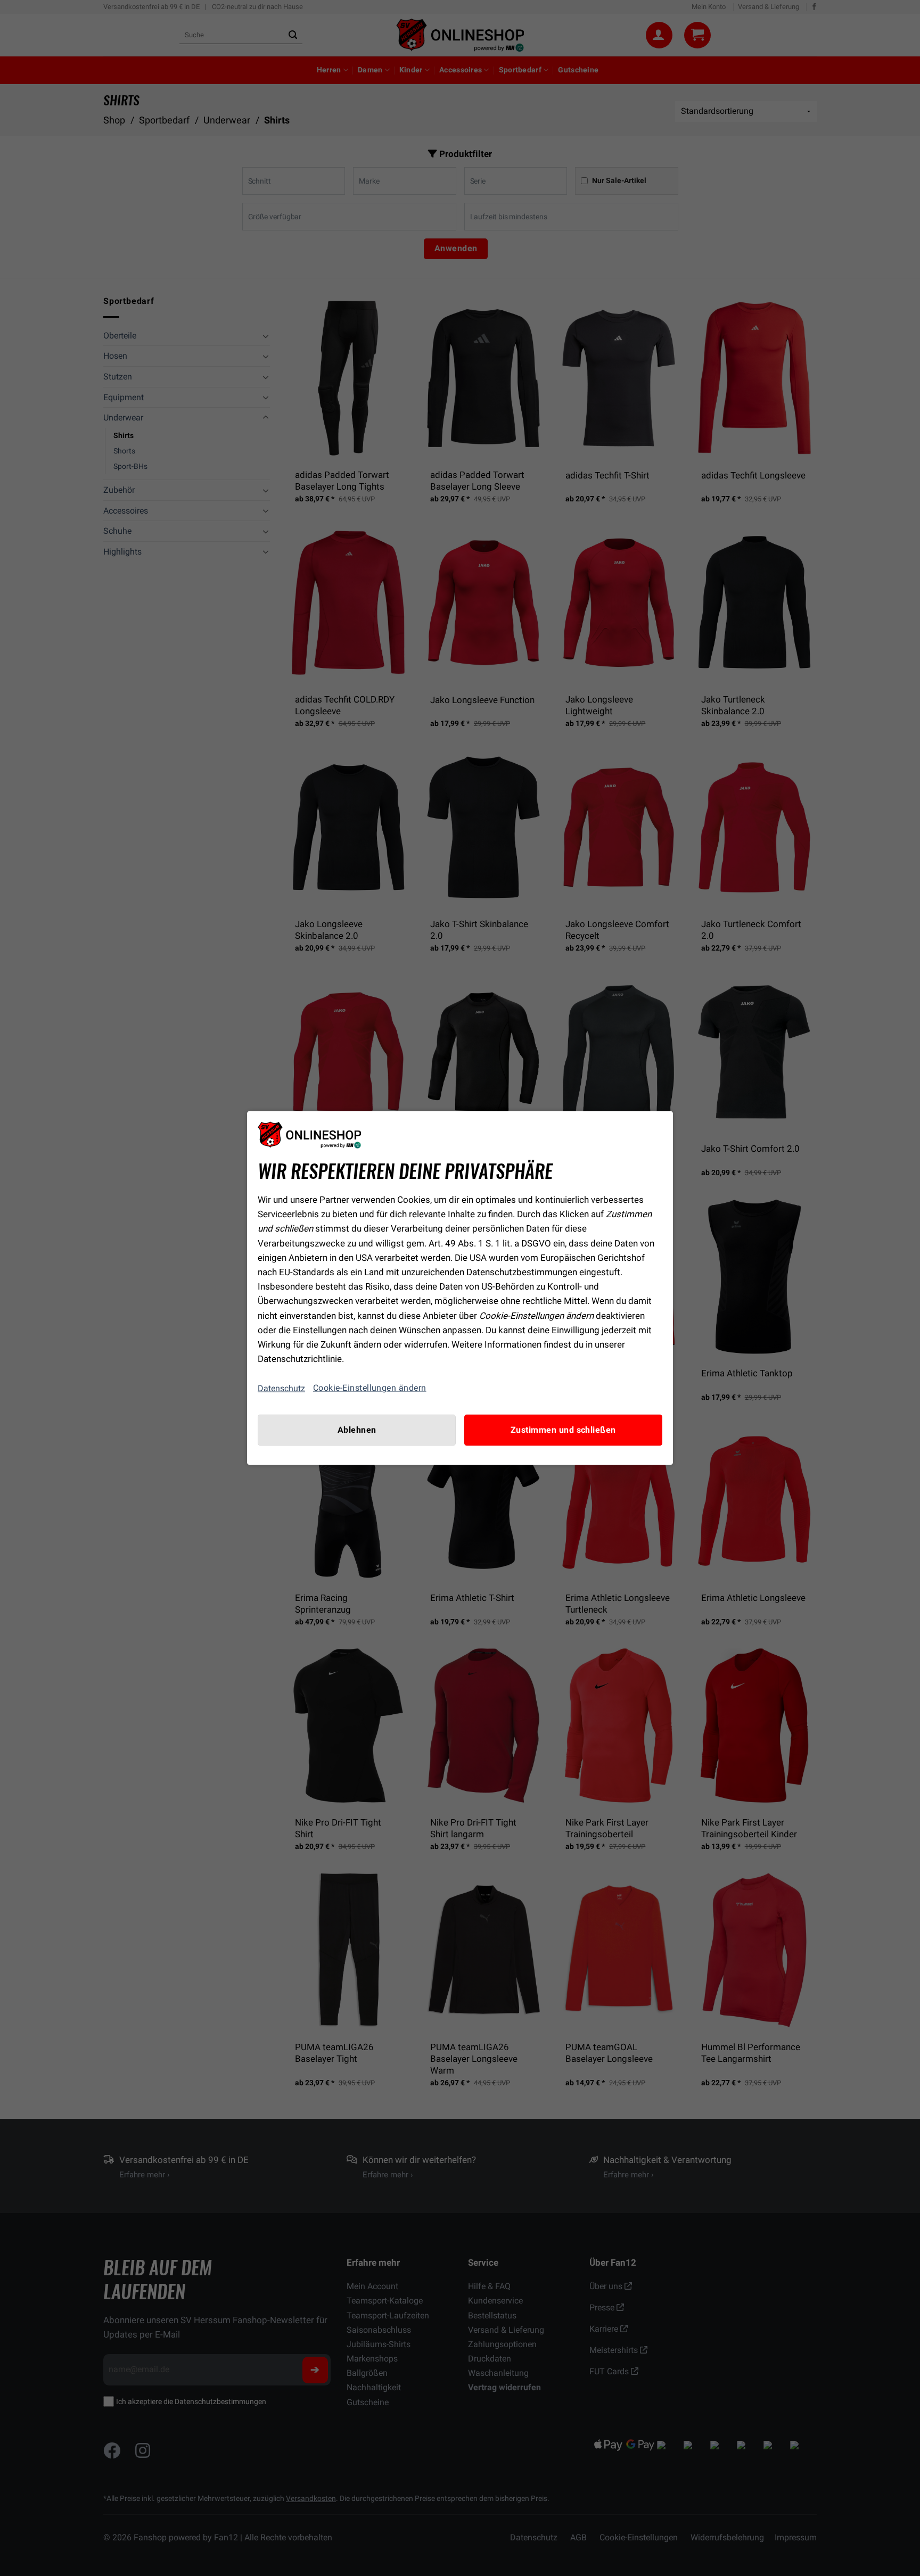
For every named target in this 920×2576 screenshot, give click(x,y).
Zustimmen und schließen (563, 1430)
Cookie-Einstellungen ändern (370, 1388)
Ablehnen (357, 1430)
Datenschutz (281, 1388)
